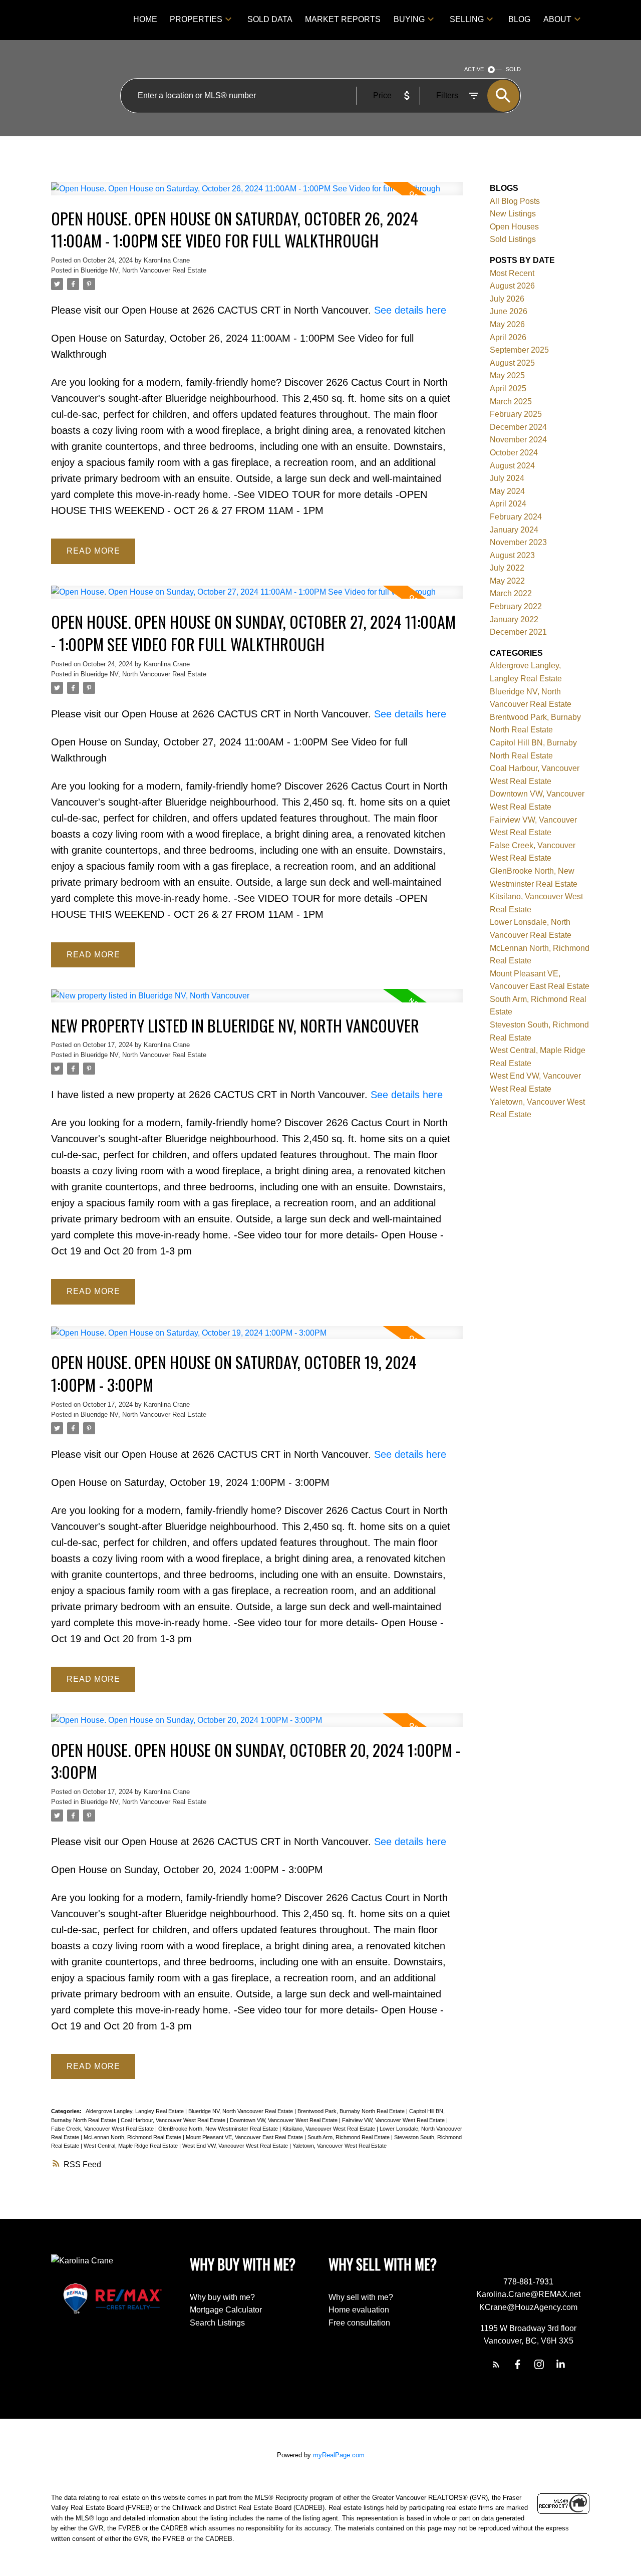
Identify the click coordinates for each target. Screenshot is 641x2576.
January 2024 (514, 530)
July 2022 (507, 568)
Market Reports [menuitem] (343, 19)
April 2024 (508, 504)
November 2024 (518, 440)
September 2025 (519, 350)
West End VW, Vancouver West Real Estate (236, 2146)
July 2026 (507, 299)
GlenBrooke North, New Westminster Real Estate (219, 2129)
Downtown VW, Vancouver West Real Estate (284, 2120)
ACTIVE (474, 69)
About (557, 19)
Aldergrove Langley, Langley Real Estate (135, 2111)
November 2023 (518, 542)
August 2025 (512, 363)
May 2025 (507, 375)
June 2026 (509, 311)
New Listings (513, 214)
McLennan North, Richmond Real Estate (133, 2137)
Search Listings (217, 2323)
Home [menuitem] (145, 19)
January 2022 (514, 619)
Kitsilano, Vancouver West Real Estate (330, 2129)
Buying (409, 19)
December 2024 (518, 427)
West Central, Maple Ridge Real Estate (131, 2146)
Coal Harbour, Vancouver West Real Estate (174, 2120)
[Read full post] (257, 195)
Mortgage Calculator (226, 2310)
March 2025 (511, 402)
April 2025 (508, 389)
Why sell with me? (361, 2297)
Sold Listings (513, 239)
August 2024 (512, 466)
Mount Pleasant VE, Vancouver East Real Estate (245, 2137)
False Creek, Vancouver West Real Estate (103, 2129)
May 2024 (507, 491)
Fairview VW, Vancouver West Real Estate (394, 2120)
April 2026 (508, 337)
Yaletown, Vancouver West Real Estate (340, 2146)
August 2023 (512, 555)
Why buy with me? (222, 2297)
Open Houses (514, 227)
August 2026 (512, 286)
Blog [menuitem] (519, 19)
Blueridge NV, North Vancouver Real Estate (143, 270)
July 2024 (507, 478)
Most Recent (512, 273)
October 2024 (514, 453)
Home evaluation (359, 2310)
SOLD (513, 69)
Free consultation (359, 2323)
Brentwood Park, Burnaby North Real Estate (352, 2111)
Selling (467, 19)
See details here (410, 310)
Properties (196, 19)
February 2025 (516, 414)
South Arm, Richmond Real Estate (349, 2137)
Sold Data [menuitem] (270, 19)
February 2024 (516, 517)
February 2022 (516, 606)
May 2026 (507, 324)
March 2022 (511, 593)
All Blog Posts (515, 201)
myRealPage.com (339, 2455)
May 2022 (507, 581)
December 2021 (518, 632)
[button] (496, 2364)
